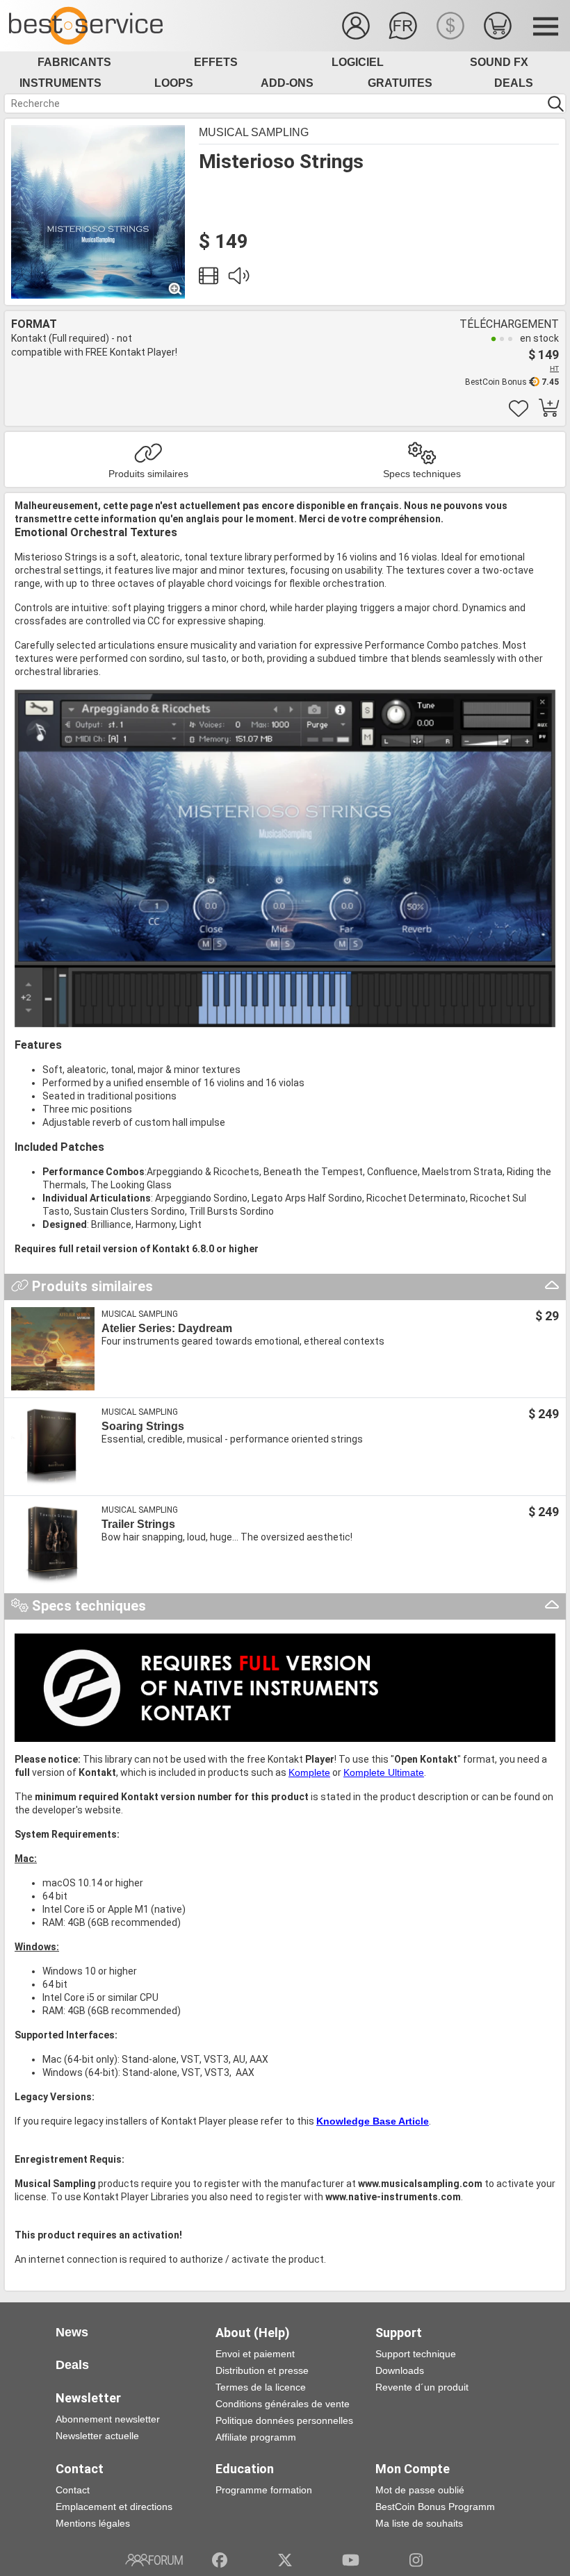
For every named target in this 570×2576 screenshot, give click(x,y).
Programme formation (264, 2490)
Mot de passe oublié (420, 2490)
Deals (514, 83)
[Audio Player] (238, 279)
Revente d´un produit (422, 2387)
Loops (174, 83)
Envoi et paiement (255, 2354)
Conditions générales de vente (283, 2404)
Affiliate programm (256, 2437)
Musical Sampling (254, 132)
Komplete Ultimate (384, 1772)
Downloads (400, 2370)
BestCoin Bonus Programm (435, 2507)
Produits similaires (148, 474)
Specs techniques (422, 474)
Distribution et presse (262, 2370)
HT (554, 368)
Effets (216, 62)
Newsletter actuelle (97, 2436)
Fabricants (74, 62)
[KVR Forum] (154, 2560)
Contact (73, 2490)
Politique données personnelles (284, 2420)
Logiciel (358, 62)
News (72, 2332)
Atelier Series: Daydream (167, 1328)
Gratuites (400, 83)
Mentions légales (93, 2523)
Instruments (60, 83)
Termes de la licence (261, 2387)
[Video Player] (209, 279)
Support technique (416, 2354)
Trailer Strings (138, 1524)
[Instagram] (416, 2560)
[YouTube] (351, 2560)
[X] (285, 2560)
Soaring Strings (143, 1426)
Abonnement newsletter (108, 2419)
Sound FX (499, 62)
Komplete (309, 1772)
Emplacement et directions (114, 2507)
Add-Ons (287, 83)
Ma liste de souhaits (419, 2523)
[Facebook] (220, 2560)
